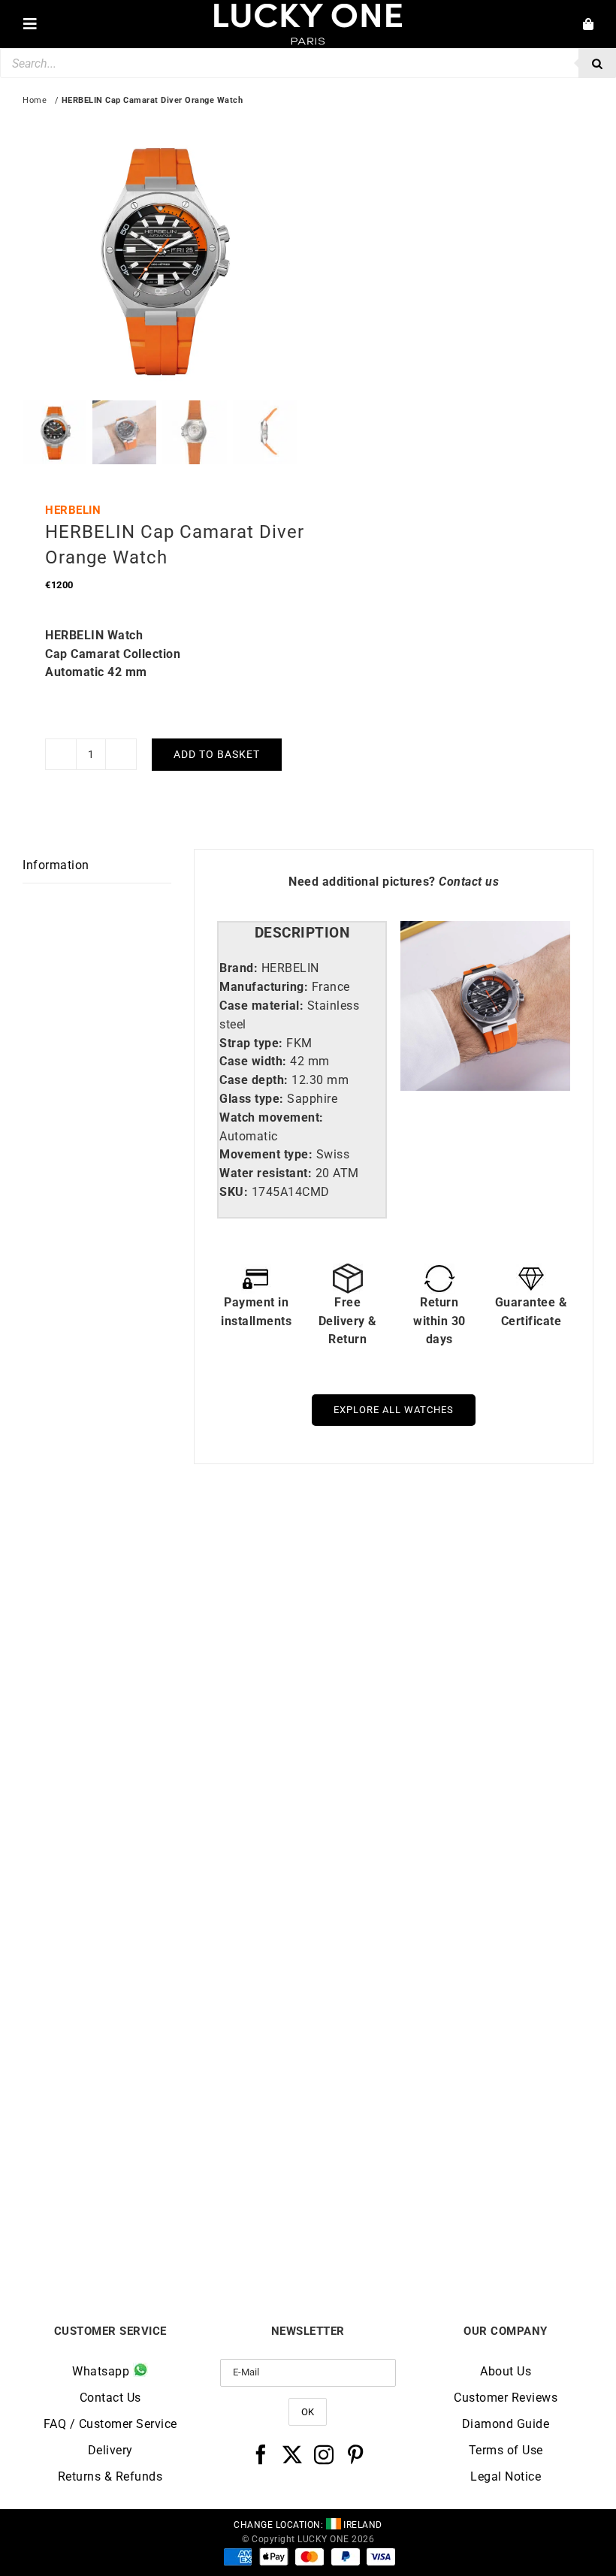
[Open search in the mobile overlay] (308, 63)
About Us (506, 2371)
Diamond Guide (506, 2424)
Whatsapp (103, 2371)
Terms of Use (506, 2450)
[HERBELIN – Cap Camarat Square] (451, 1929)
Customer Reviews (506, 2398)
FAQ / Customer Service (110, 2424)
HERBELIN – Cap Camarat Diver (451, 1853)
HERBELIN (73, 510)
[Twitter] (293, 2454)
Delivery (110, 2450)
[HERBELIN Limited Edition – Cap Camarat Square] (165, 1555)
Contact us (469, 882)
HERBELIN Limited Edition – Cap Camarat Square (166, 1859)
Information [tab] (56, 865)
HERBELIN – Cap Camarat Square (451, 2226)
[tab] (302, 933)
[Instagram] (324, 2454)
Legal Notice (506, 2476)
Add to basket (217, 754)
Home (35, 100)
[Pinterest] (356, 2454)
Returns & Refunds (110, 2476)
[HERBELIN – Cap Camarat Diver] (451, 1555)
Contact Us (110, 2398)
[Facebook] (261, 2454)
